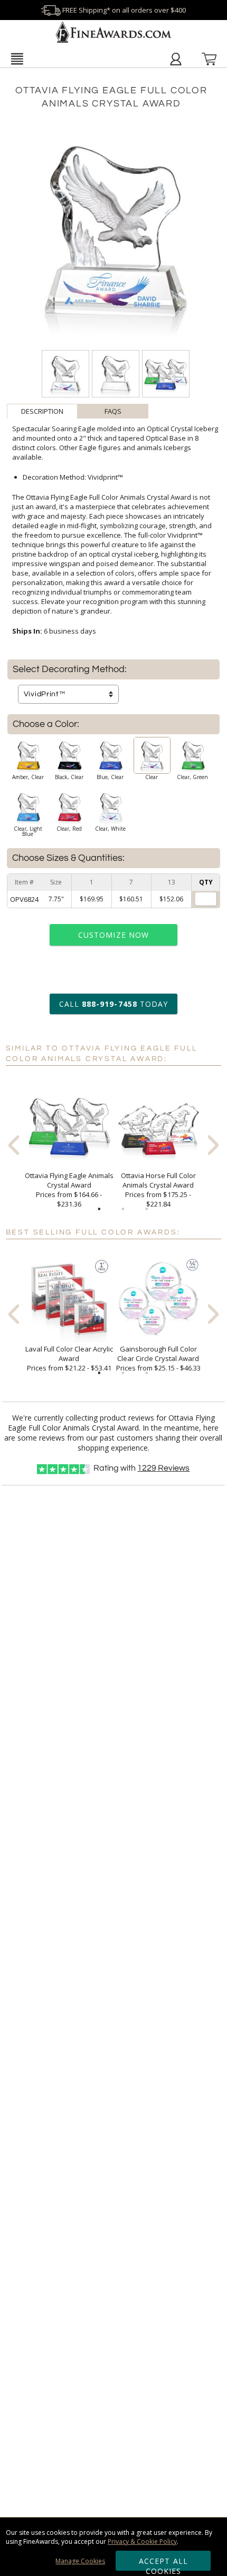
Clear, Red (69, 829)
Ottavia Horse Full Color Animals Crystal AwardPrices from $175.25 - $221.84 (158, 1190)
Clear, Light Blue (28, 831)
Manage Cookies (80, 2561)
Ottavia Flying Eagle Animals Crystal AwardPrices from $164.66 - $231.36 (69, 1190)
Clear (152, 777)
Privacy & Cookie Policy (142, 2541)
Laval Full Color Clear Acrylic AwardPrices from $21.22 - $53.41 (69, 1358)
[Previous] (14, 1145)
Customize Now (113, 935)
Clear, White (110, 829)
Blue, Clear (110, 777)
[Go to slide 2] (123, 1209)
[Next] (213, 1145)
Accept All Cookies (163, 2563)
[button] (17, 59)
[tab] (42, 411)
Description (42, 411)
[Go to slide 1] (99, 1209)
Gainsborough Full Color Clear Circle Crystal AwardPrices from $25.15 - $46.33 (158, 1358)
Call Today (113, 1004)
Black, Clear (69, 777)
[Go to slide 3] (147, 1209)
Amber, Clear (28, 777)
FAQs (113, 411)
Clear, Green (192, 777)
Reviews (163, 1468)
